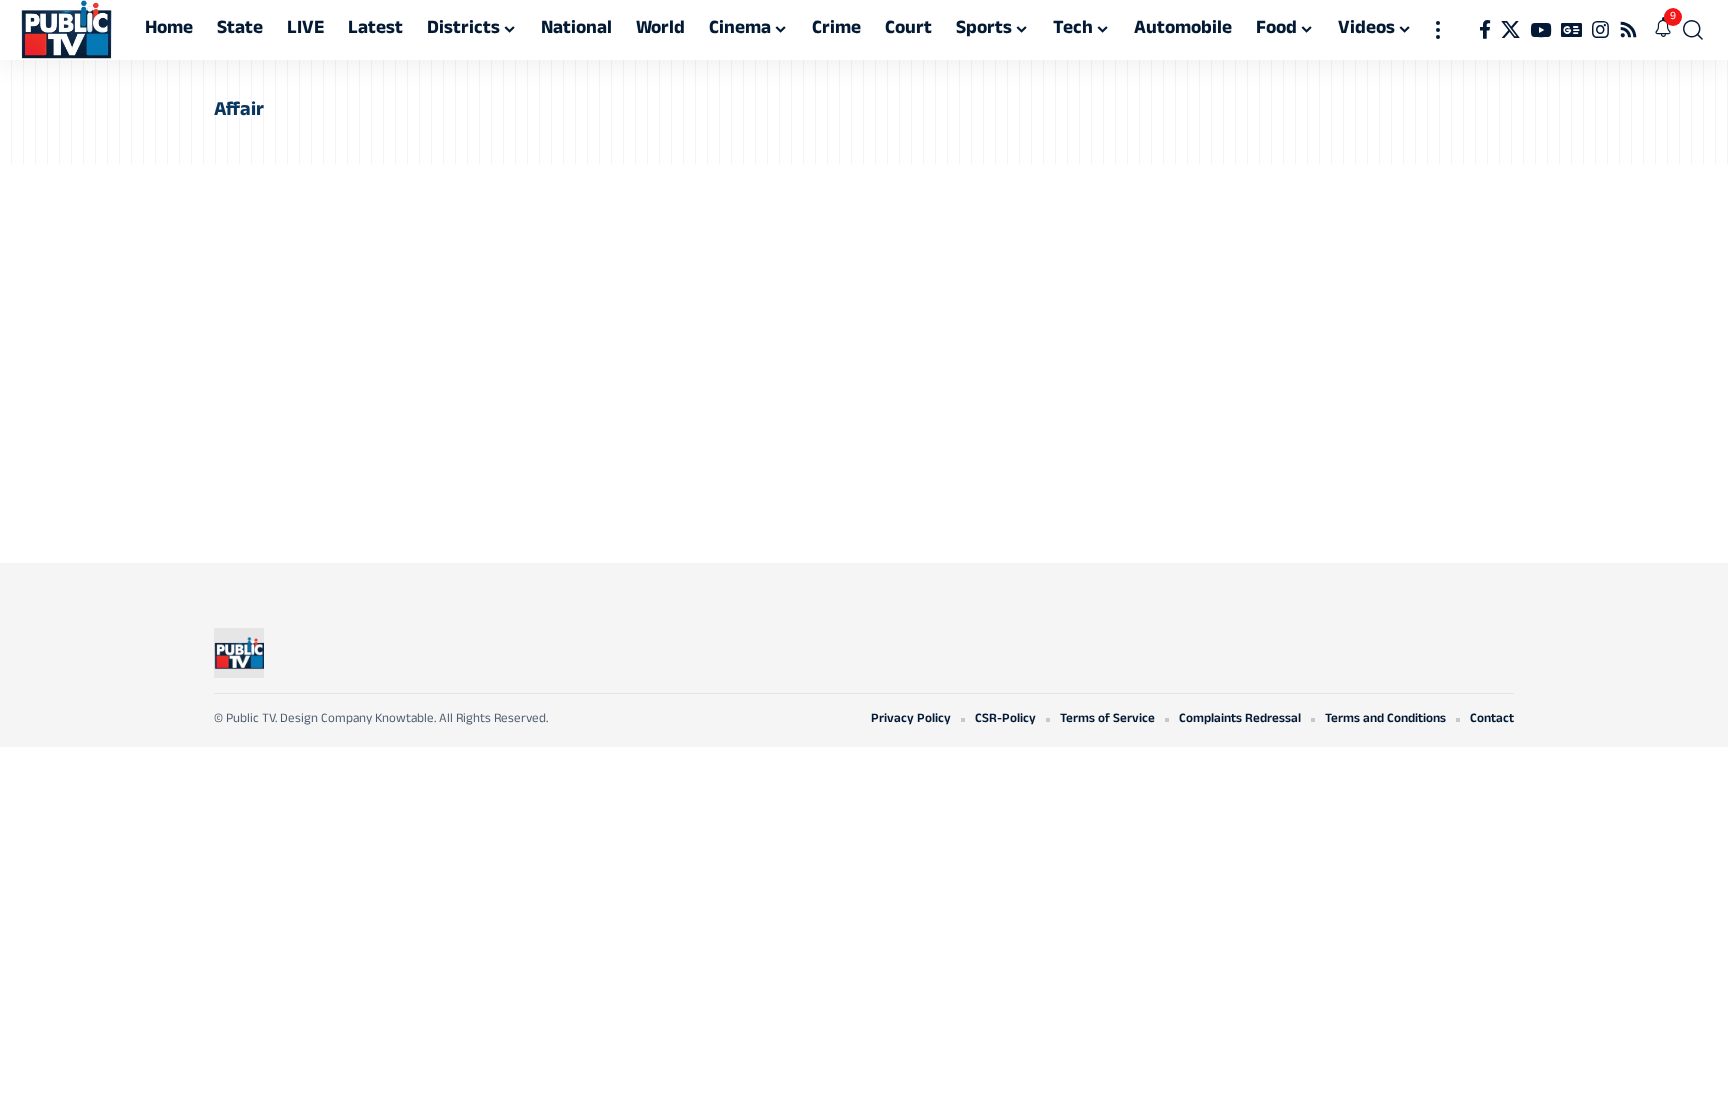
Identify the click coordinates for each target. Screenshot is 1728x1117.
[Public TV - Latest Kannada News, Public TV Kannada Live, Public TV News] (66, 30)
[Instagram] (1600, 30)
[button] (1438, 30)
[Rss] (1628, 30)
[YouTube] (1540, 30)
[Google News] (1571, 30)
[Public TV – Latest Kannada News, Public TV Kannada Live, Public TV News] (239, 653)
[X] (1510, 30)
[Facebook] (1485, 30)
